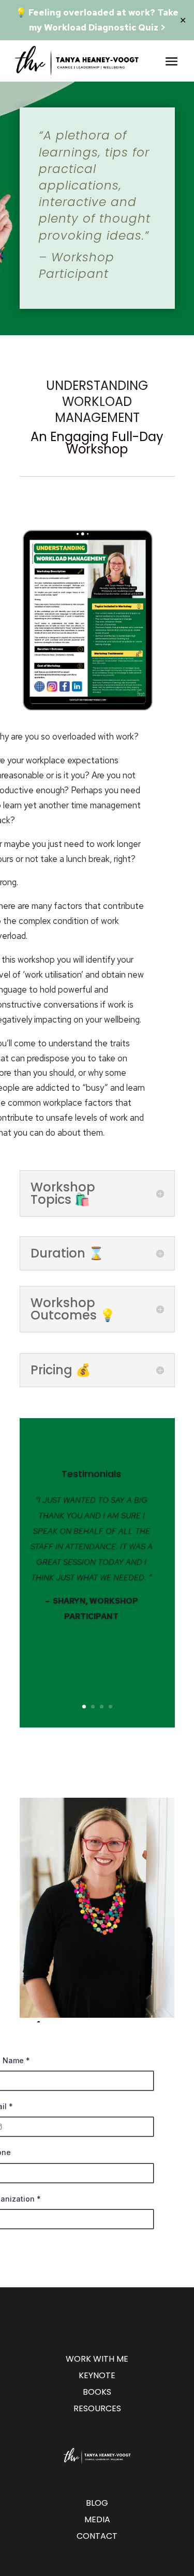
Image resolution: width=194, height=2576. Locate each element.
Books (97, 2392)
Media (97, 2519)
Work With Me (97, 2359)
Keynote (97, 2375)
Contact (97, 2536)
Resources (97, 2408)
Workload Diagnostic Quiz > (105, 27)
